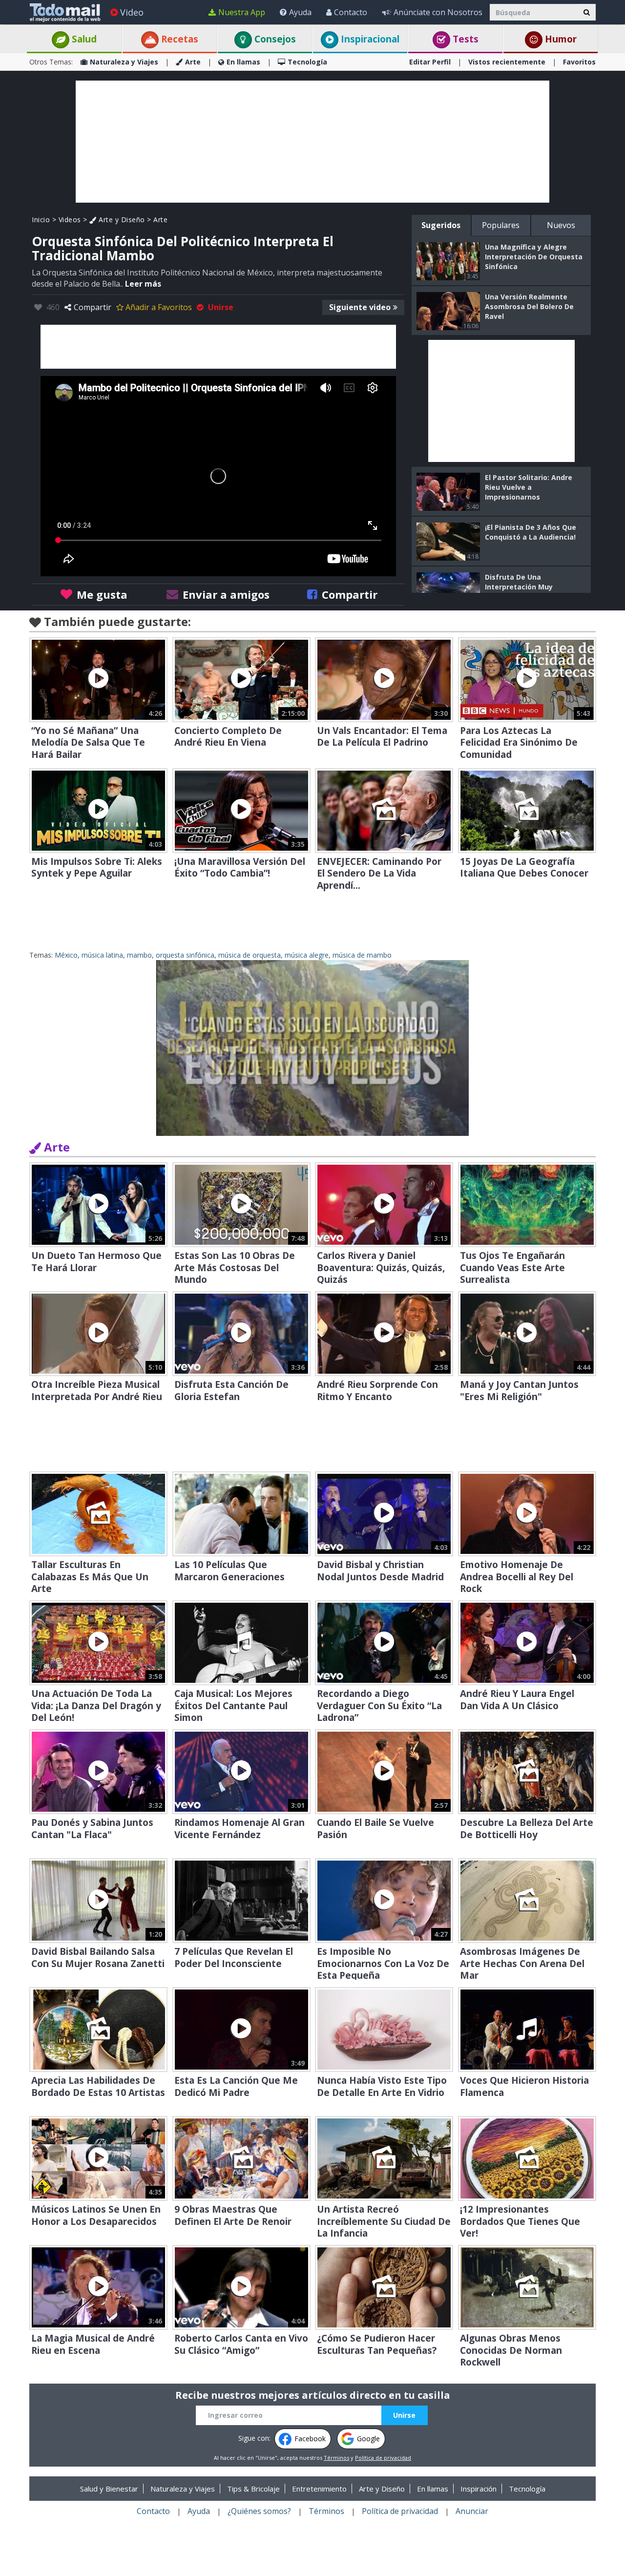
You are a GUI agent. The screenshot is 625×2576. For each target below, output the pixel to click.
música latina (102, 955)
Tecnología (307, 62)
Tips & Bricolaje (253, 2489)
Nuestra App (242, 12)
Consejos (274, 39)
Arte (193, 62)
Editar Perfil (430, 62)
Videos (70, 220)
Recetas (178, 39)
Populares (501, 225)
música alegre (307, 955)
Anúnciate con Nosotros (438, 12)
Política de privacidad (383, 2458)
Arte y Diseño (121, 220)
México (66, 955)
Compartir (93, 307)
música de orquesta (250, 955)
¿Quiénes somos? (259, 2511)
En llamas (243, 62)
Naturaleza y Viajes (124, 62)
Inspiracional (369, 39)
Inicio (41, 220)
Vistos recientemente (507, 62)
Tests (464, 39)
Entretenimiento (319, 2489)
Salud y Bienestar (109, 2489)
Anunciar (472, 2511)
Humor (560, 39)
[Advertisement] (312, 142)
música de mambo (362, 955)
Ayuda (300, 12)
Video (132, 12)
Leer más (143, 284)
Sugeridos (441, 225)
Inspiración (479, 2489)
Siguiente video (360, 307)
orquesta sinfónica (185, 955)
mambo (139, 955)
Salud (83, 39)
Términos (336, 2458)
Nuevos (561, 225)
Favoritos (579, 62)
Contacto (351, 12)
